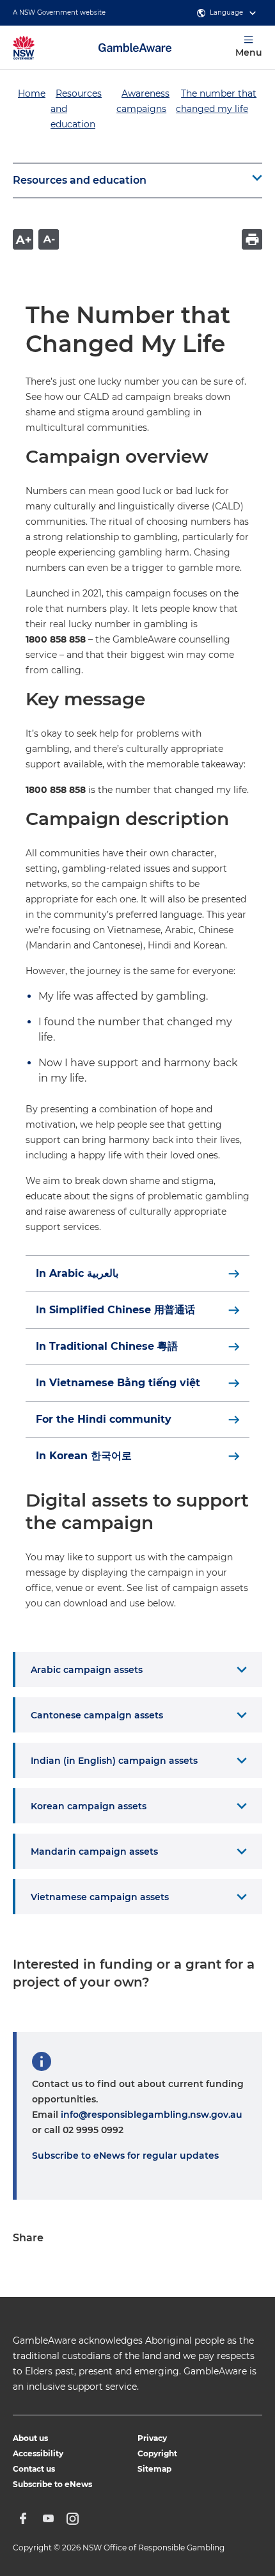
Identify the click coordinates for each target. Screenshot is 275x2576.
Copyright (157, 2453)
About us (30, 2438)
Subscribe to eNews (52, 2484)
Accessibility (38, 2453)
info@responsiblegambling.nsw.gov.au (152, 2115)
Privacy (152, 2438)
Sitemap (154, 2469)
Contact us (34, 2469)
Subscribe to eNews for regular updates (125, 2156)
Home (32, 93)
